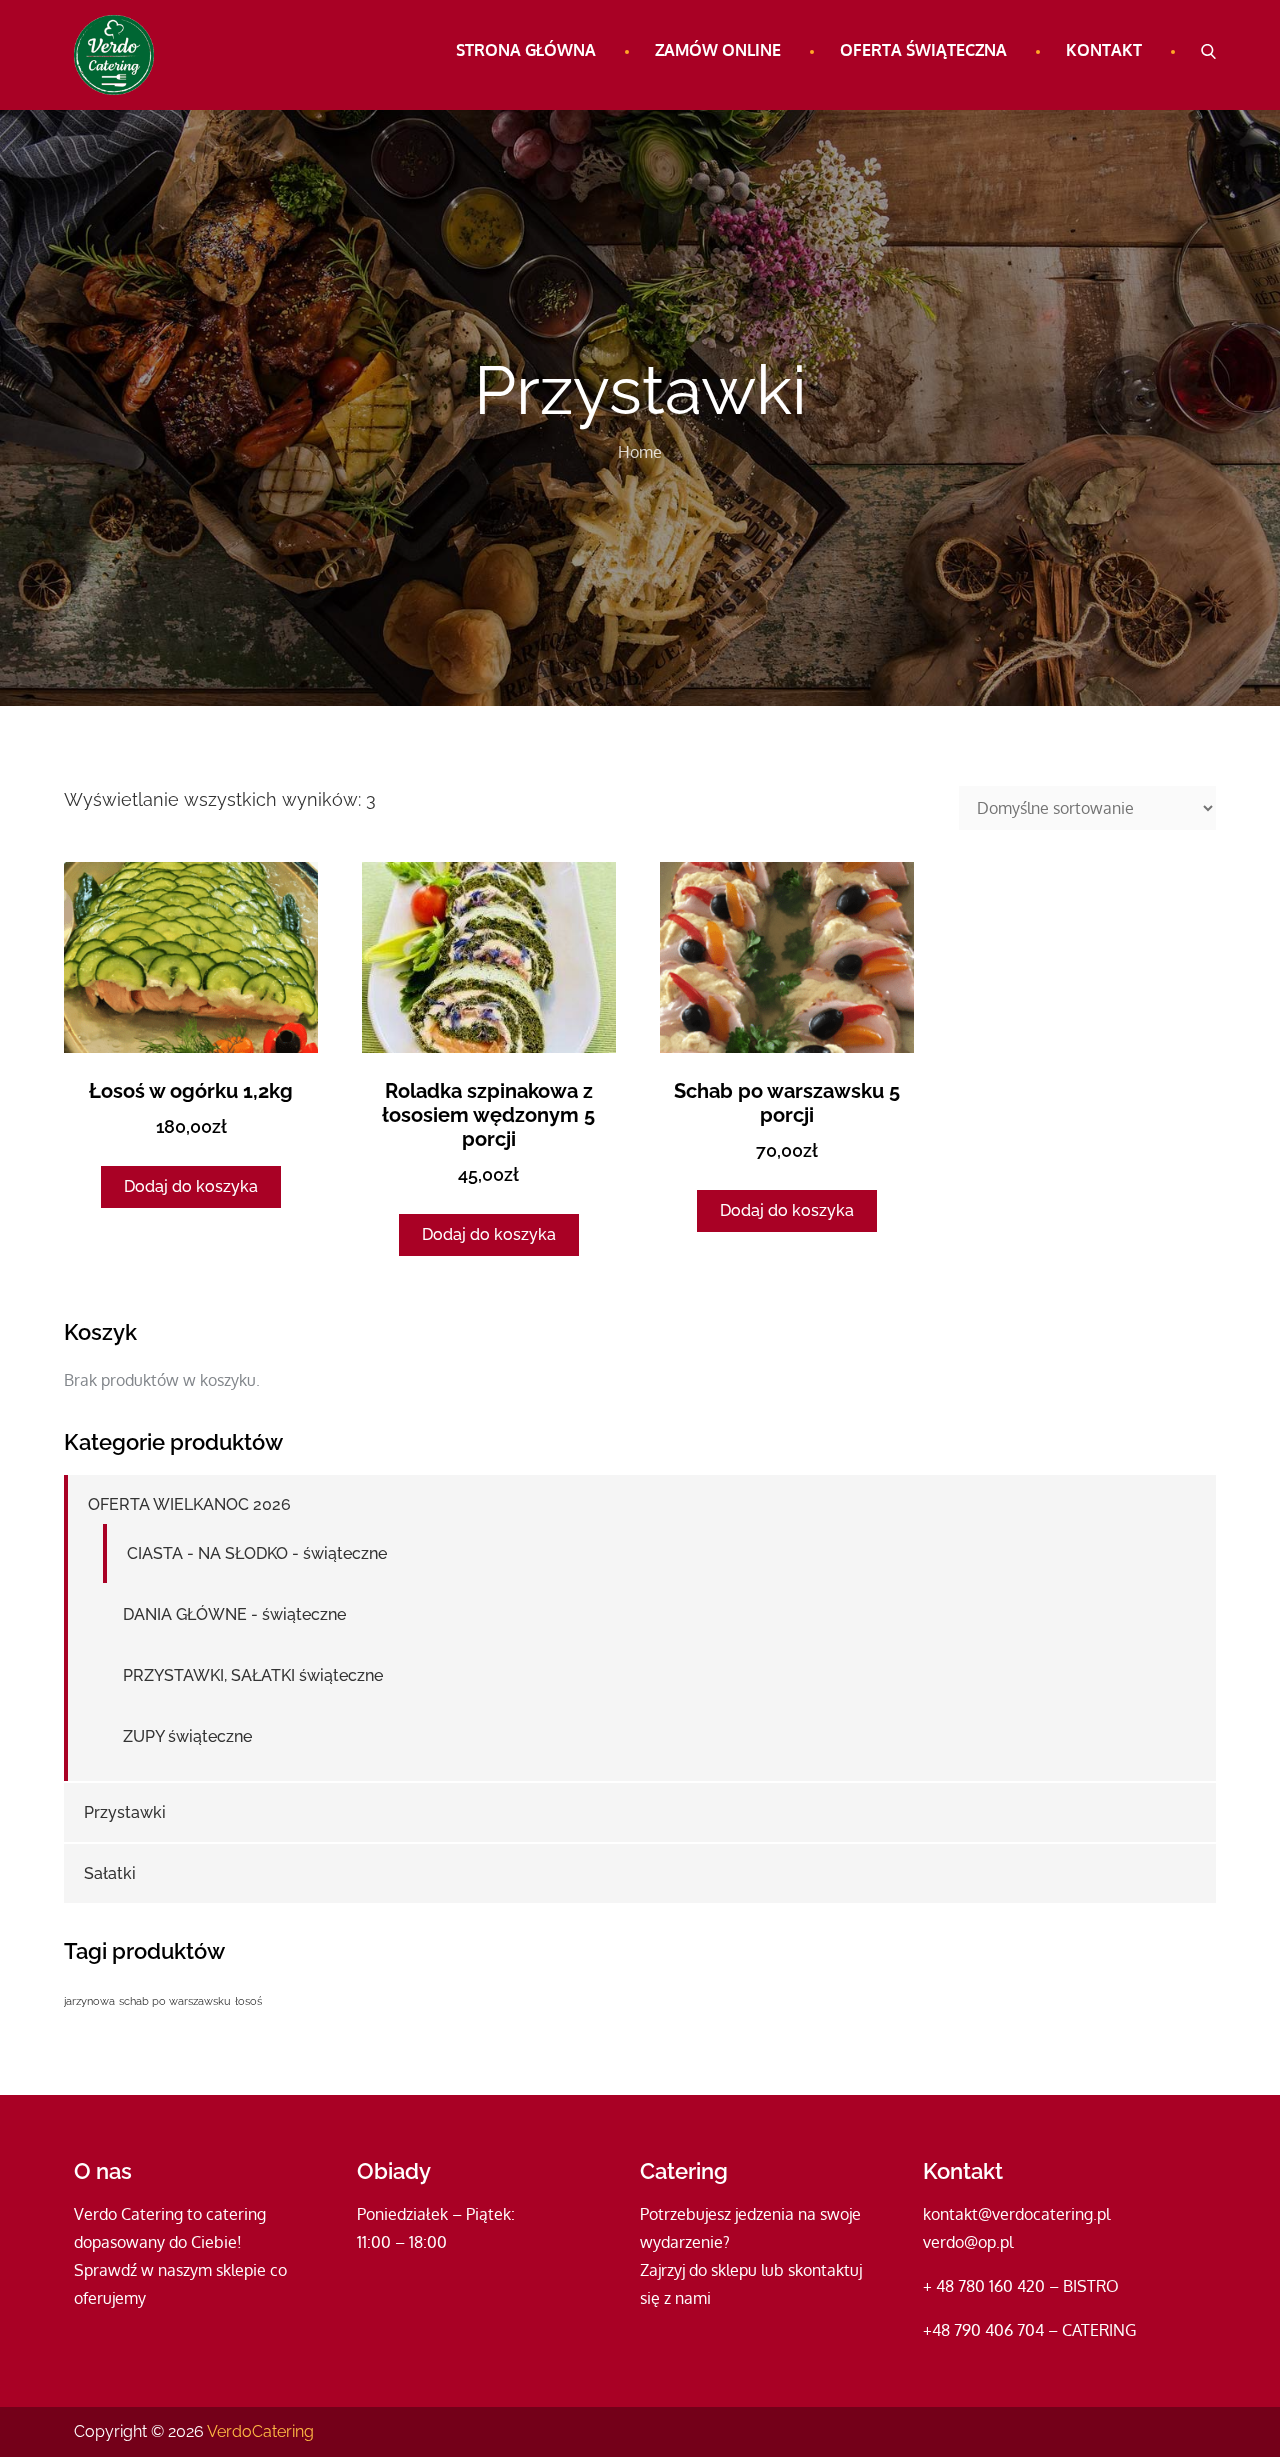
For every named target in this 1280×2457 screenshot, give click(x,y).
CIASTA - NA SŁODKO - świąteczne (257, 1553)
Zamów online (718, 50)
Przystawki (125, 1812)
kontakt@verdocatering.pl (1016, 2214)
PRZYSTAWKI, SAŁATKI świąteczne (253, 1675)
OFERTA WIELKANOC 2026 (189, 1504)
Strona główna (526, 50)
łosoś (248, 2001)
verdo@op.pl (968, 2242)
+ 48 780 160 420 (984, 2286)
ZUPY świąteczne (187, 1736)
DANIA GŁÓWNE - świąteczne (234, 1614)
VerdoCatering (260, 2431)
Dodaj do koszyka (191, 1186)
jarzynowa (89, 2001)
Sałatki (110, 1873)
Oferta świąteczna (923, 50)
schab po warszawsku (175, 2001)
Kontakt (1104, 50)
